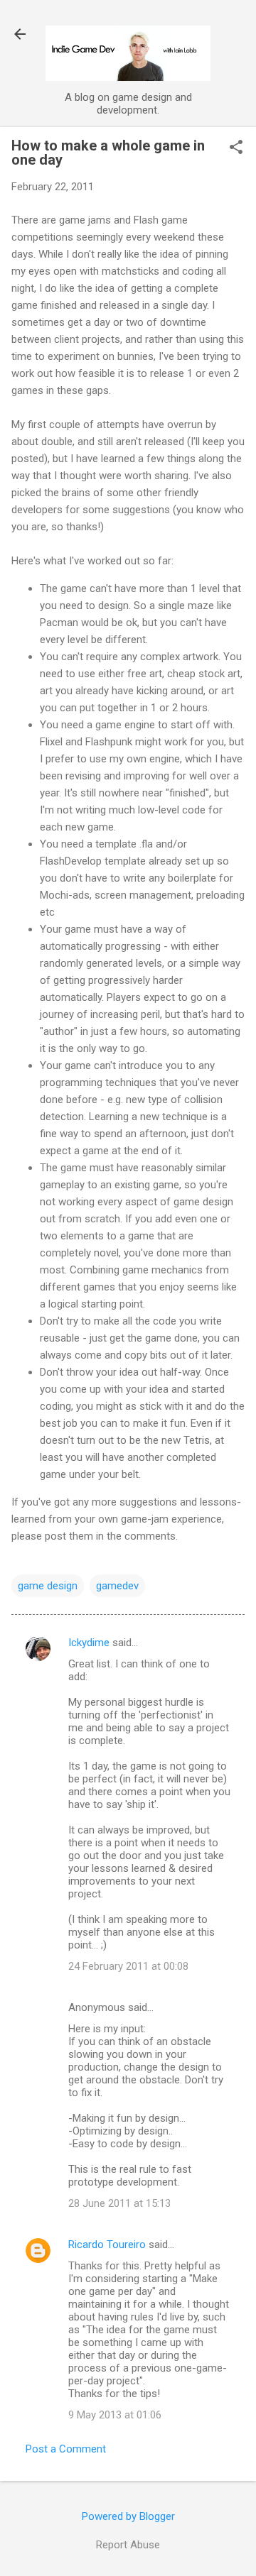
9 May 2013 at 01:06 (115, 2415)
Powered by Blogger (128, 2516)
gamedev (117, 1586)
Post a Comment (66, 2449)
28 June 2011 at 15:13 (119, 2203)
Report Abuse (128, 2545)
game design (48, 1586)
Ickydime (89, 1643)
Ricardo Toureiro (107, 2245)
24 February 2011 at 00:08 (128, 1966)
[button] (236, 148)
